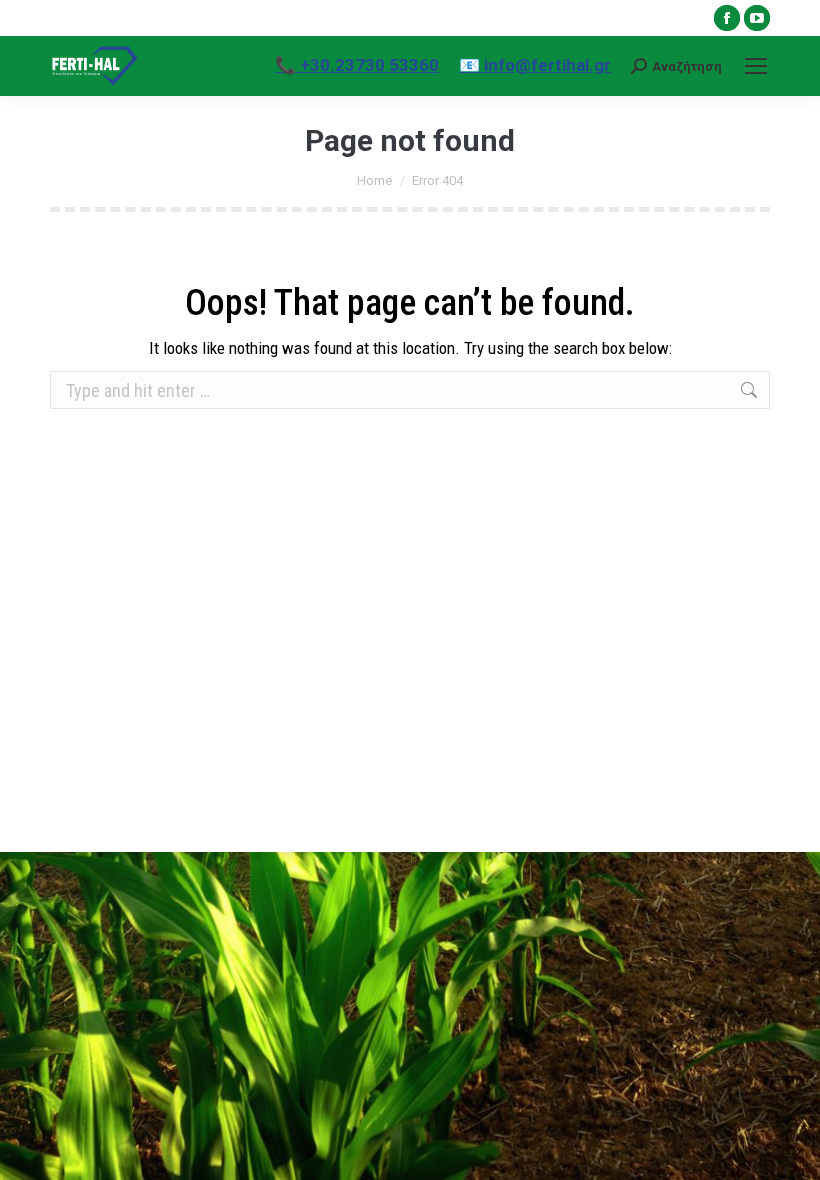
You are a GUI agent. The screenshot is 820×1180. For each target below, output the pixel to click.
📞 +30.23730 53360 (357, 65)
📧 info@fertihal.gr (535, 65)
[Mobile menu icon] (756, 66)
